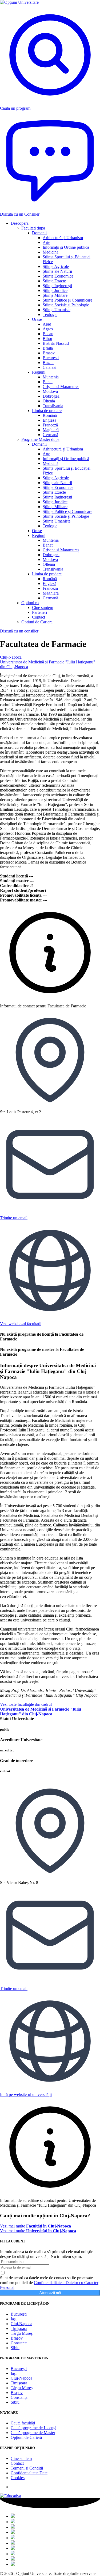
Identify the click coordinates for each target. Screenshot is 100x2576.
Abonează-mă (50, 2293)
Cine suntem (21, 2458)
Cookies (18, 2478)
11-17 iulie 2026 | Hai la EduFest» (49, 17)
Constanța (19, 2343)
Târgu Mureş (22, 2333)
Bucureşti (19, 2314)
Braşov (17, 2338)
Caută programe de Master (33, 2433)
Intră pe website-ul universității (26, 2094)
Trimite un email (14, 1218)
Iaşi (14, 2319)
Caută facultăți (23, 2423)
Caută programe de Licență (33, 2428)
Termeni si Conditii (27, 2468)
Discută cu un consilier (19, 631)
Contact (17, 2463)
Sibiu (15, 2348)
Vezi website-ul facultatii (21, 1324)
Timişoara (19, 2328)
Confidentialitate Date (29, 2473)
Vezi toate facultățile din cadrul (41, 1709)
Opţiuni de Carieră (26, 2437)
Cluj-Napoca (11, 657)
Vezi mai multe (35, 2226)
